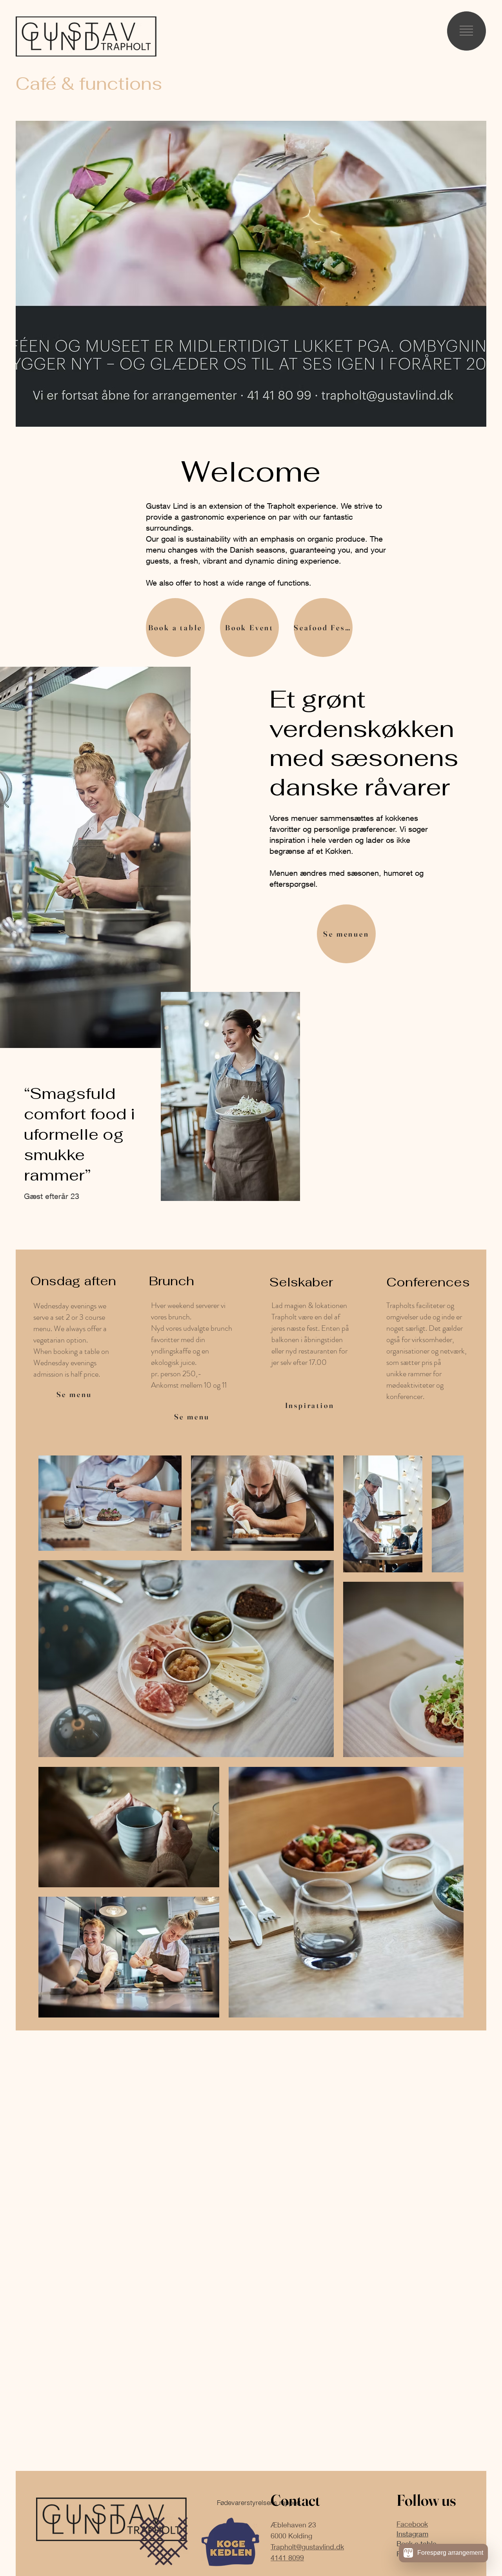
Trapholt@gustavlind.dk (307, 2547)
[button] (466, 31)
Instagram (412, 2534)
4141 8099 (287, 2558)
